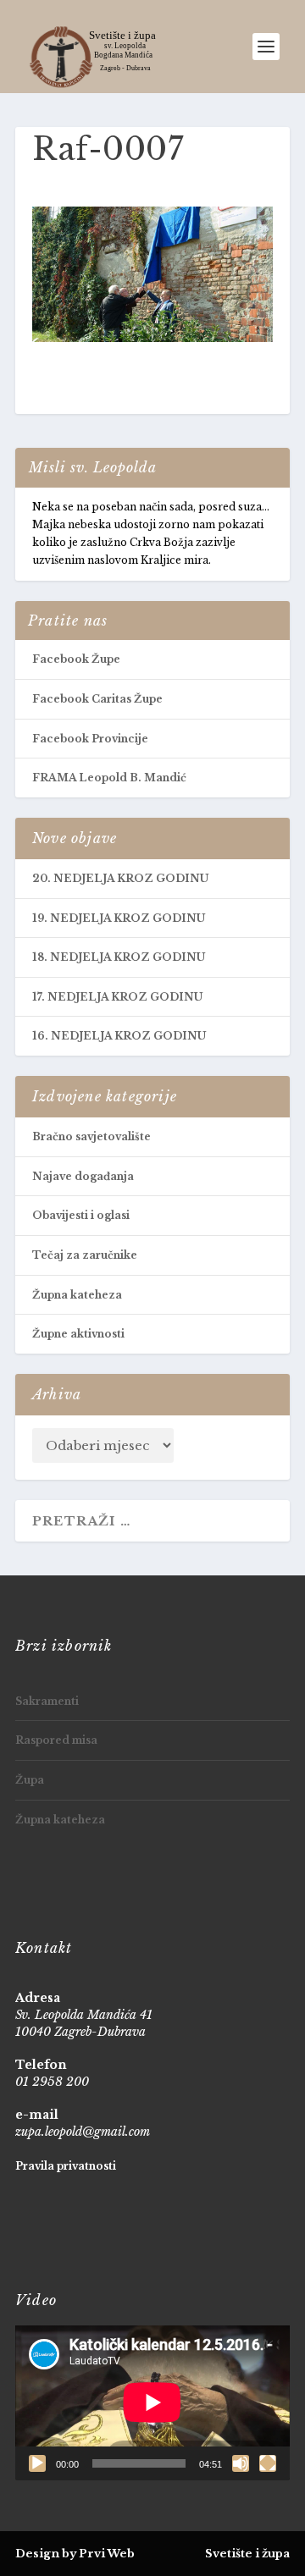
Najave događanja (83, 1176)
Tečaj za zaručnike (85, 1255)
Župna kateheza (77, 1295)
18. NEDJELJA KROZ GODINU (119, 957)
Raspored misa (56, 1740)
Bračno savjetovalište (91, 1136)
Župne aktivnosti (78, 1334)
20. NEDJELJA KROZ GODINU (120, 878)
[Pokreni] (37, 2463)
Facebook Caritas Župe (97, 699)
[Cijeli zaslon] (268, 2463)
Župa (30, 1780)
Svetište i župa (247, 2554)
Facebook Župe (76, 659)
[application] (152, 2402)
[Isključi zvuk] (241, 2463)
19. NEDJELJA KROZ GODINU (119, 918)
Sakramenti (47, 1701)
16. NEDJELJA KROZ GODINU (119, 1036)
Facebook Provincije (90, 739)
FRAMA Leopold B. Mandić (109, 778)
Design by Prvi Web (75, 2554)
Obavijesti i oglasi (81, 1215)
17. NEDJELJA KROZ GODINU (117, 997)
